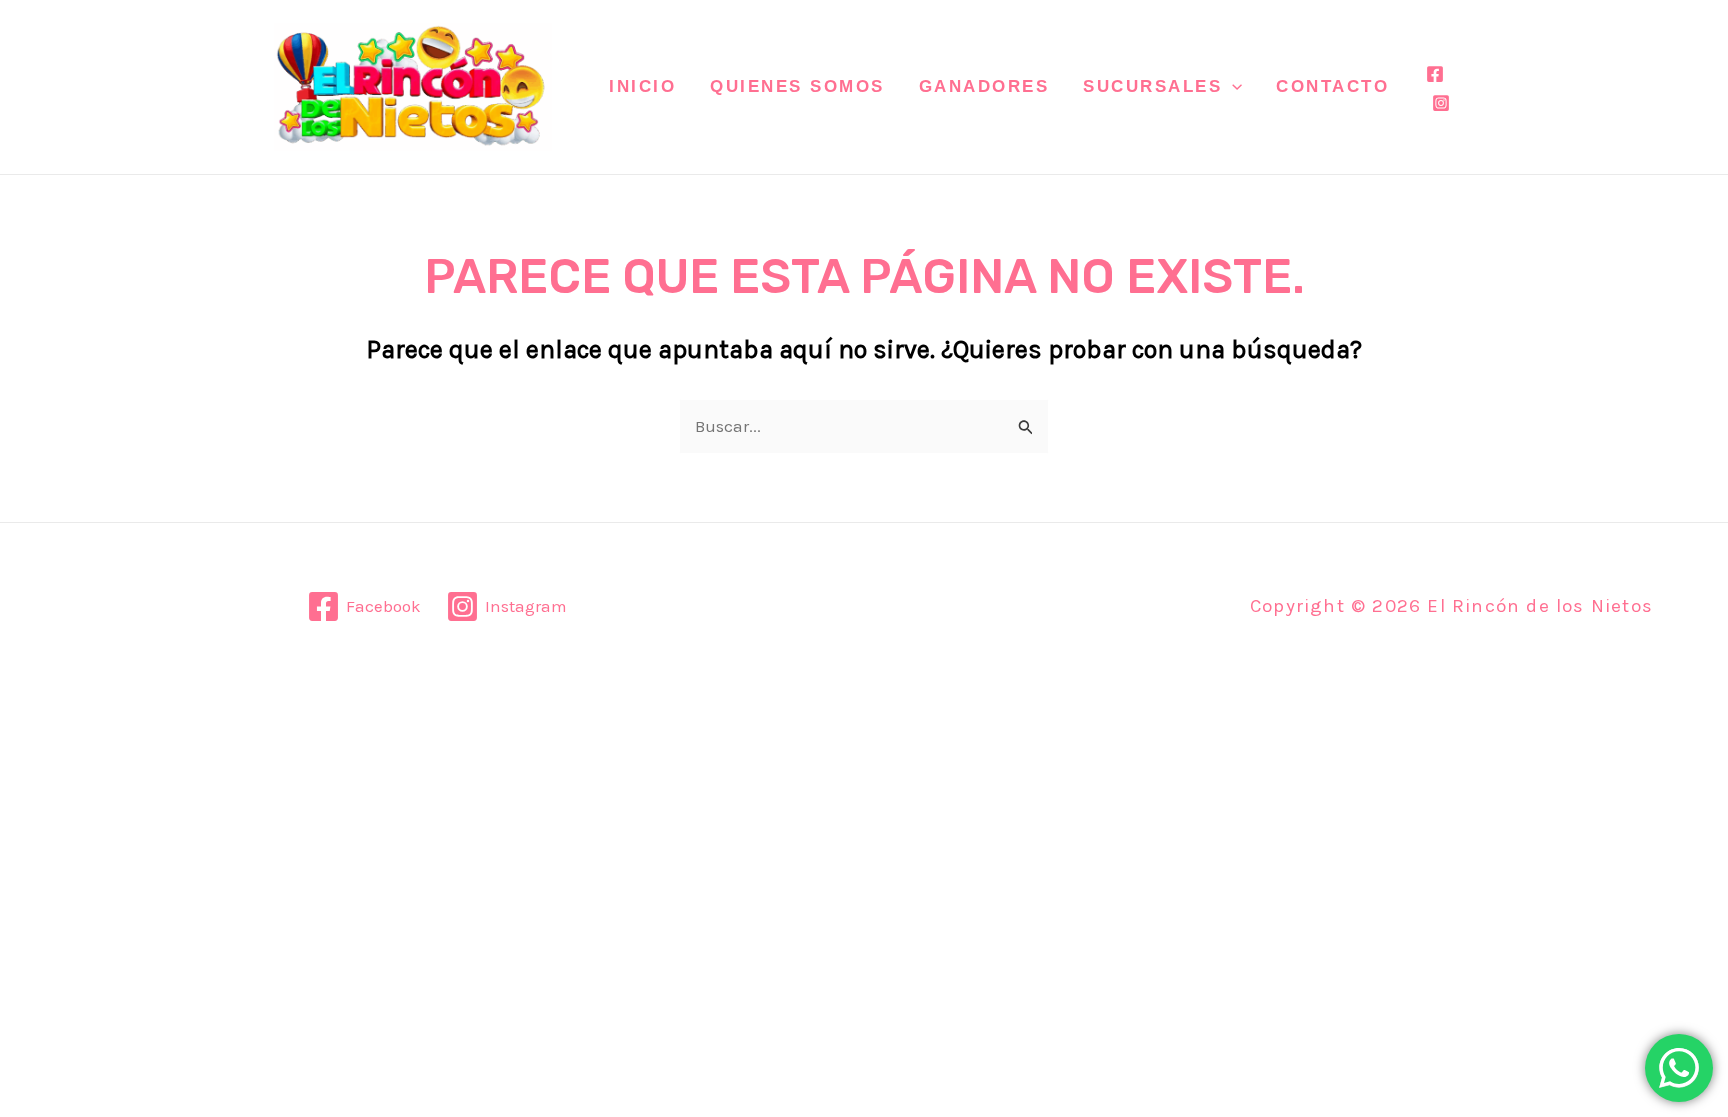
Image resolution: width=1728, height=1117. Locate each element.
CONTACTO (1332, 86)
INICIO (642, 86)
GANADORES (984, 86)
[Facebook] (1435, 74)
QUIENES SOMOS (797, 86)
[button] (1232, 87)
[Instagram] (1441, 103)
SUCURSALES (1152, 86)
